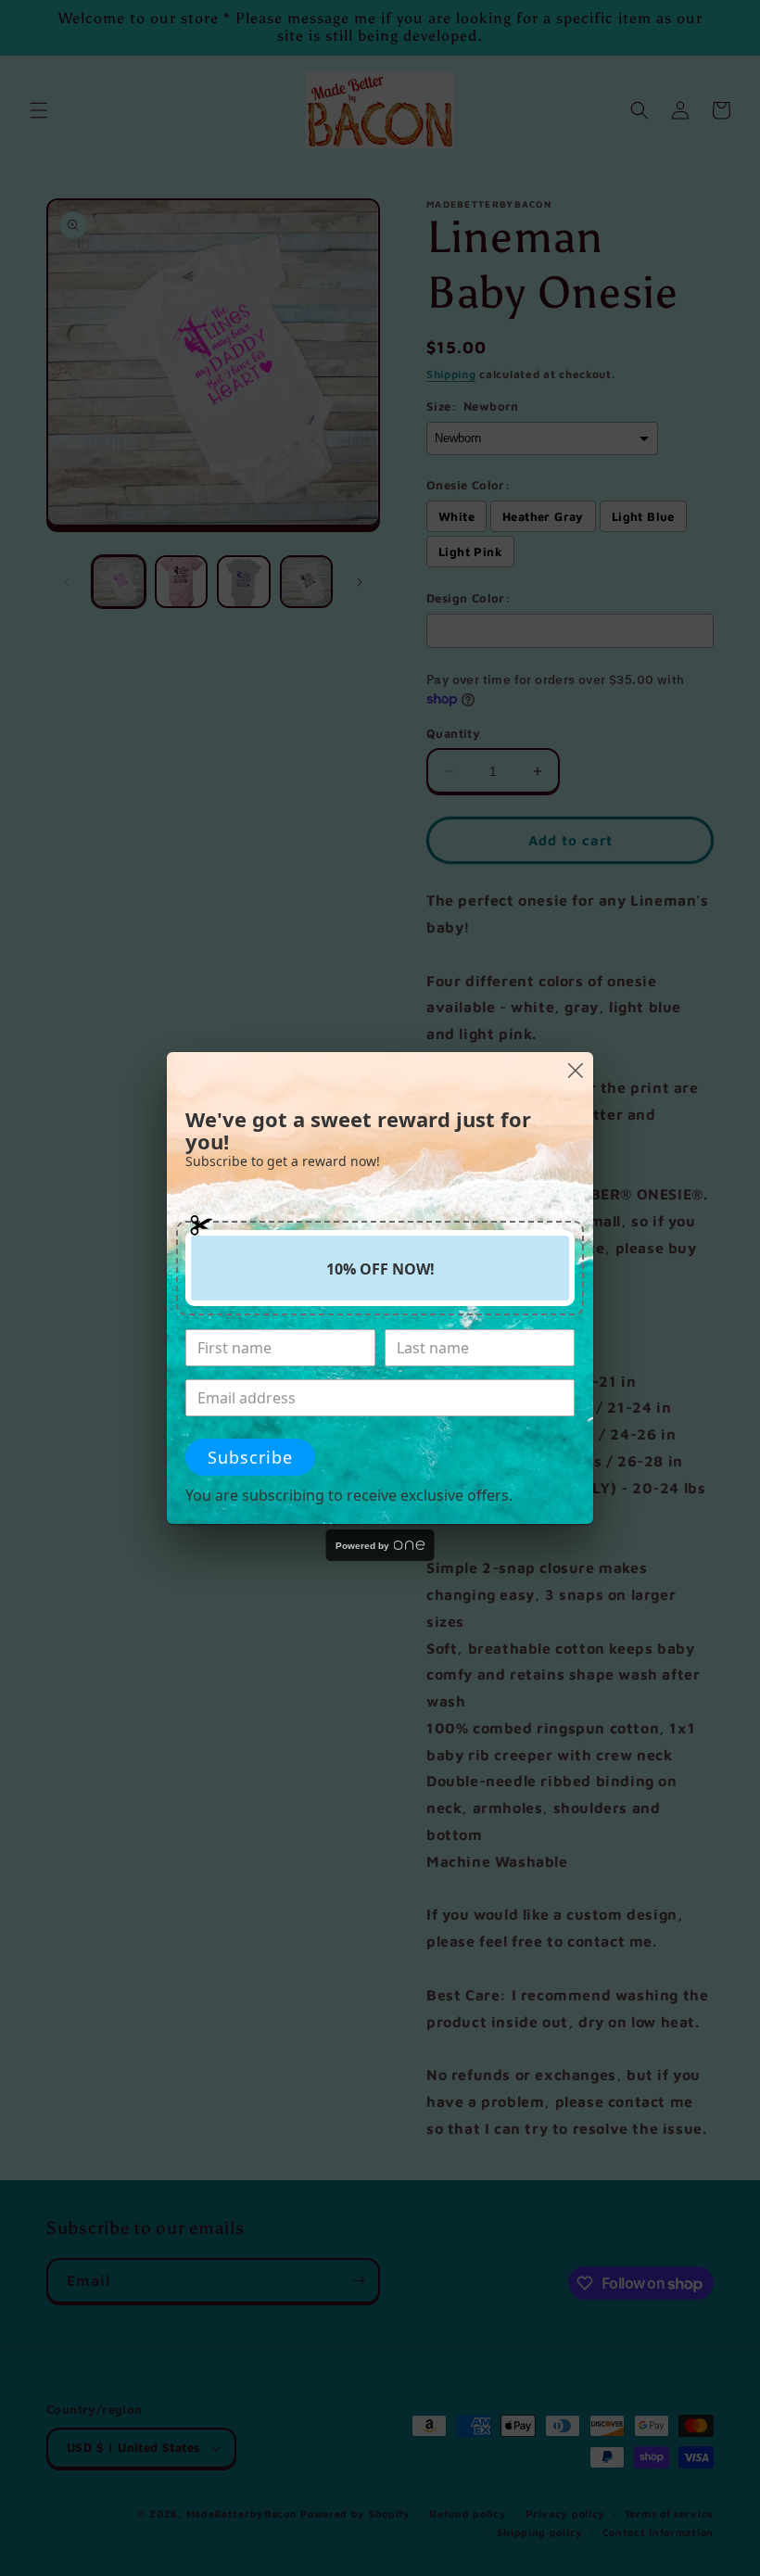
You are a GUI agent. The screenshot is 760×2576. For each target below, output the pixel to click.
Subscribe (250, 1457)
